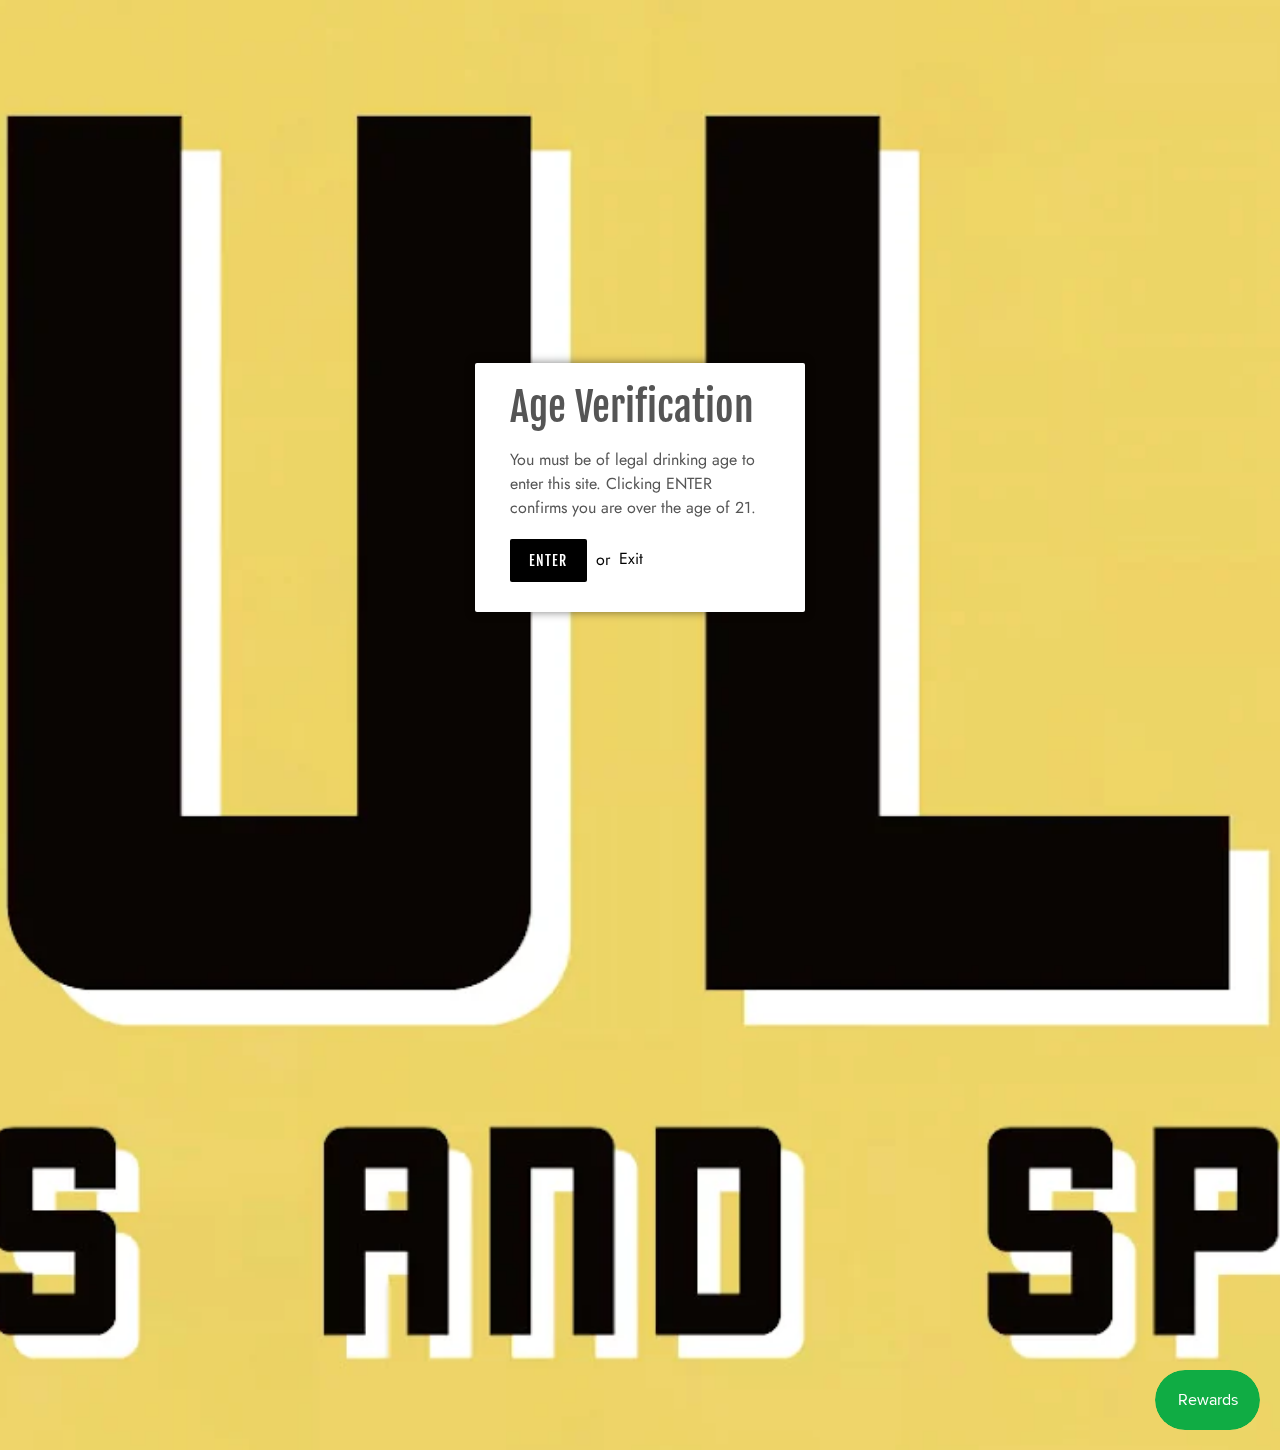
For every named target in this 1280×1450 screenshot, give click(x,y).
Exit (631, 559)
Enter (548, 560)
